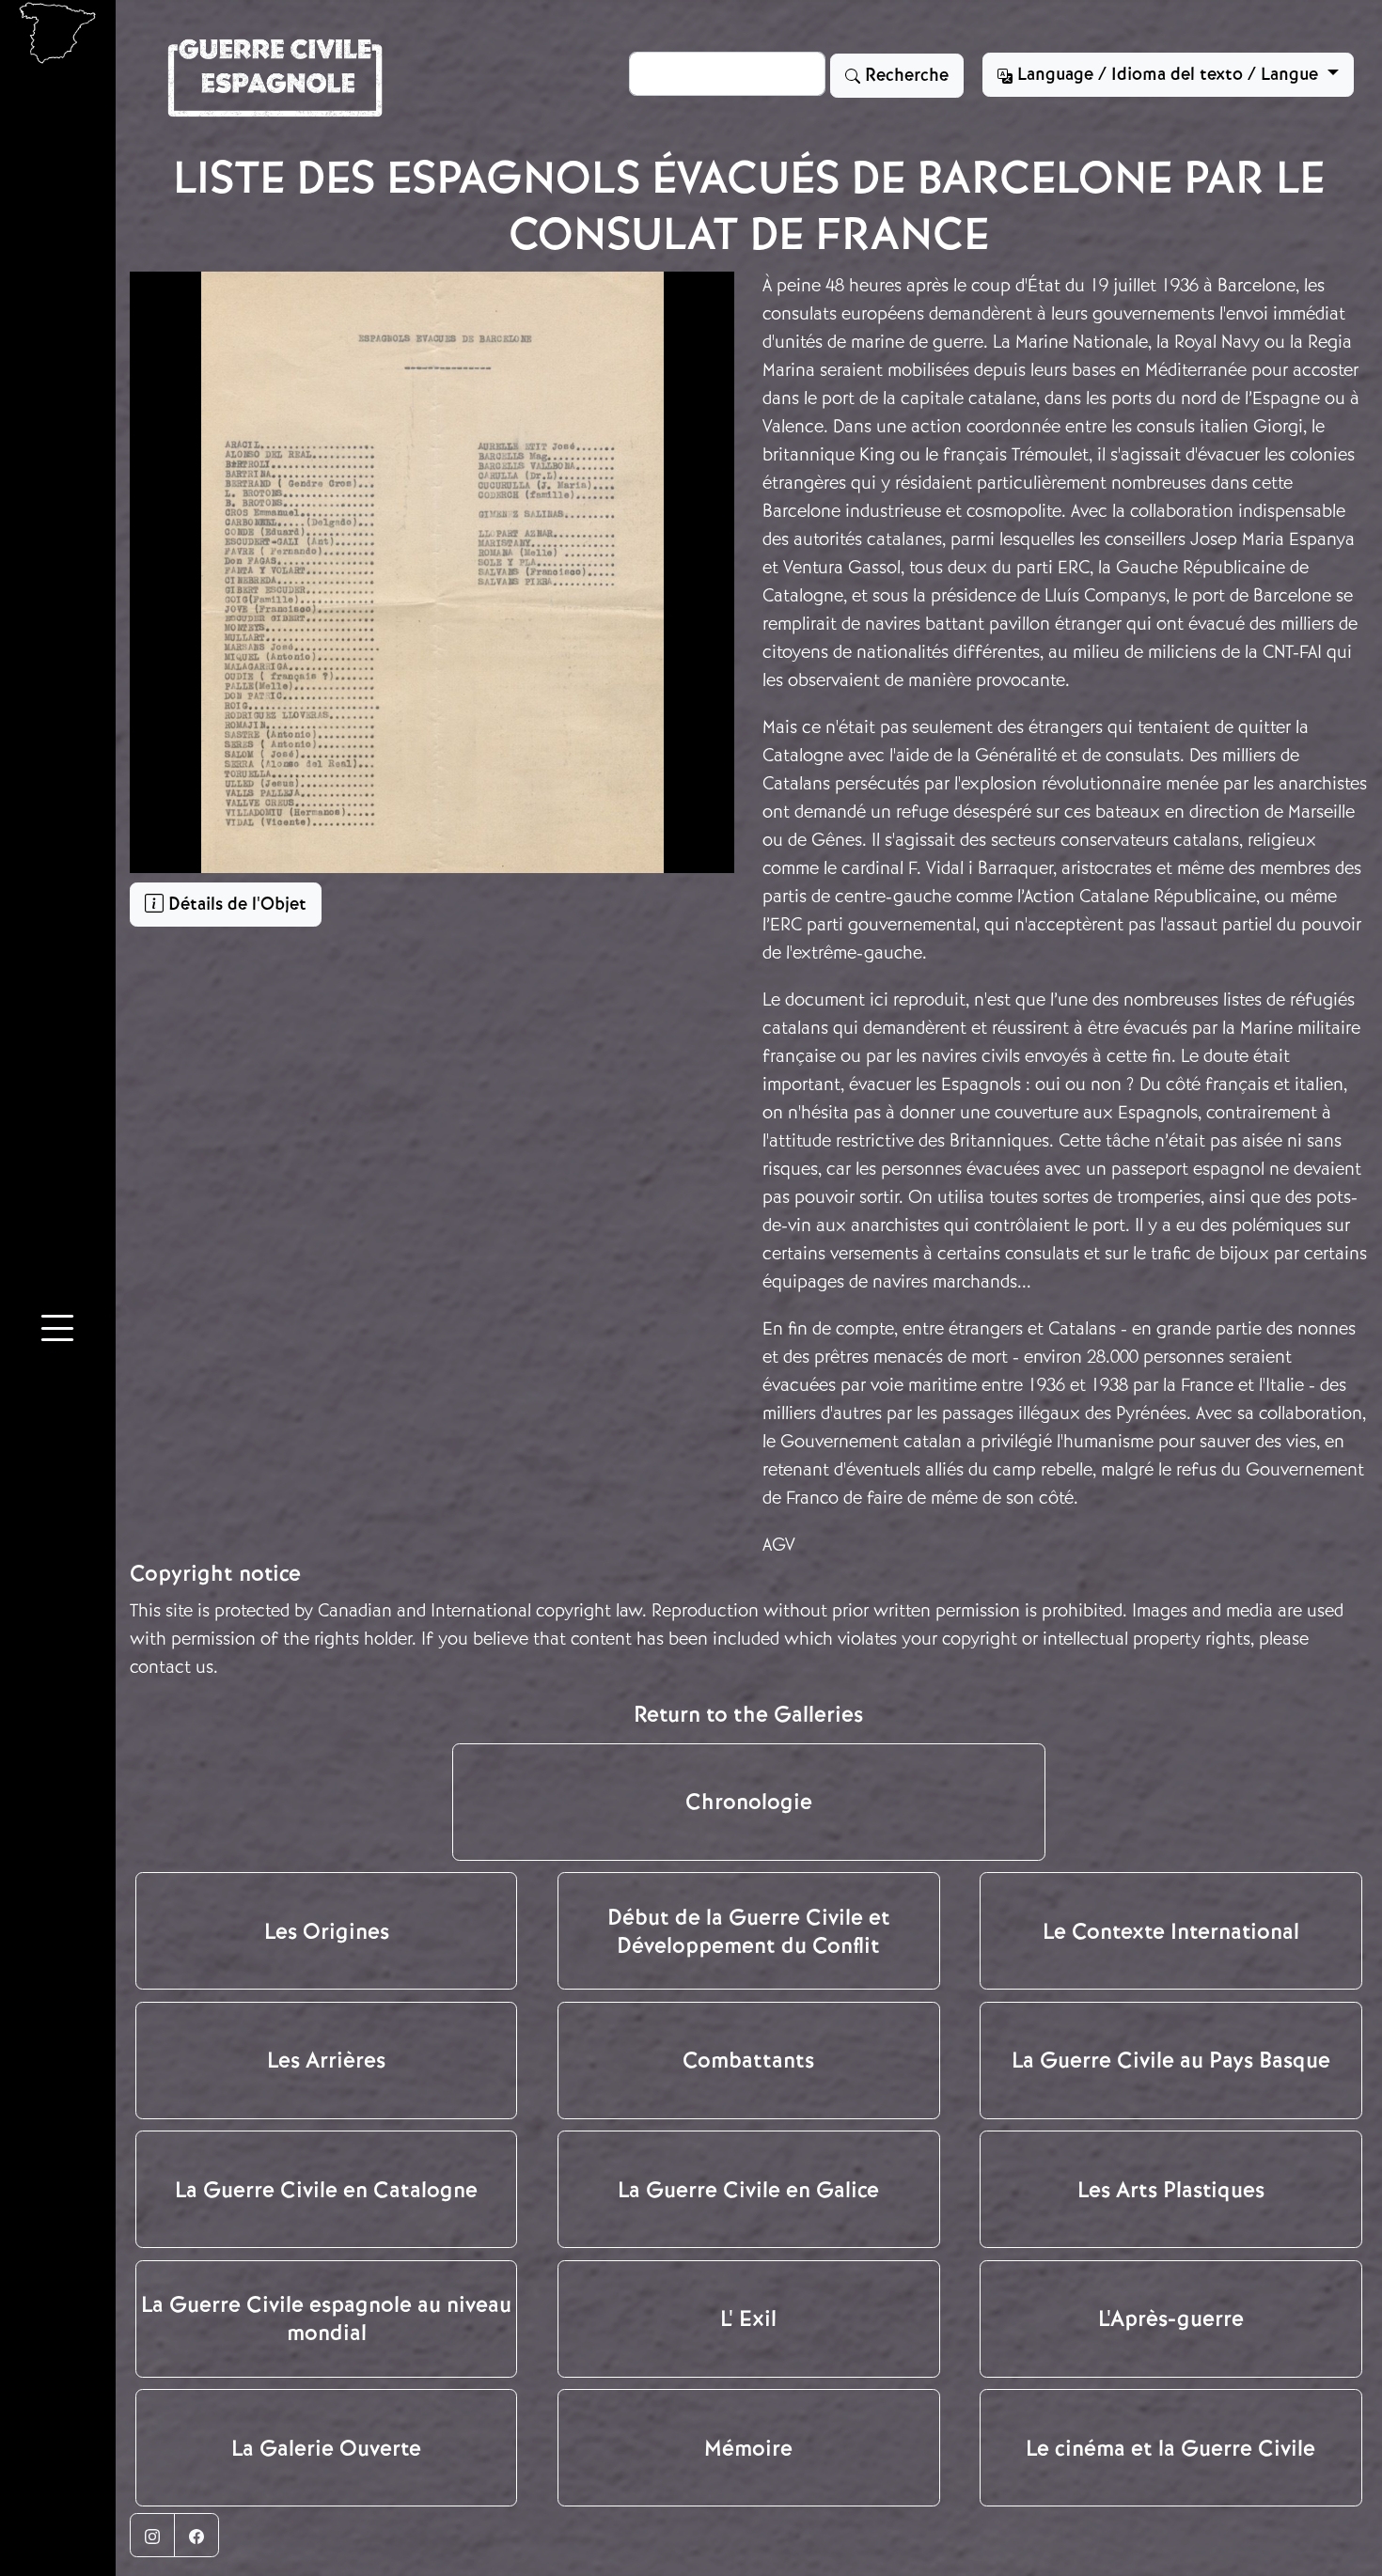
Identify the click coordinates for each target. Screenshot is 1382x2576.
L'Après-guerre (1171, 2318)
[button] (57, 1332)
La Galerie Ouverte (326, 2448)
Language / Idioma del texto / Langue (1168, 74)
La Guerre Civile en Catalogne (326, 2190)
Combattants (748, 2060)
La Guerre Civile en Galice (748, 2190)
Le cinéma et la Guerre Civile (1170, 2448)
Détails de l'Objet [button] (235, 904)
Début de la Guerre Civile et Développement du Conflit (749, 1931)
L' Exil (748, 2318)
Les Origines (327, 1931)
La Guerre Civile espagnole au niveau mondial (326, 2318)
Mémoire (748, 2448)
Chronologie (749, 1802)
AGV (779, 1545)
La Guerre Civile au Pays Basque (1171, 2060)
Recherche (904, 75)
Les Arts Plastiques (1171, 2190)
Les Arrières (326, 2060)
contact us (172, 1667)
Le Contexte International (1171, 1931)
